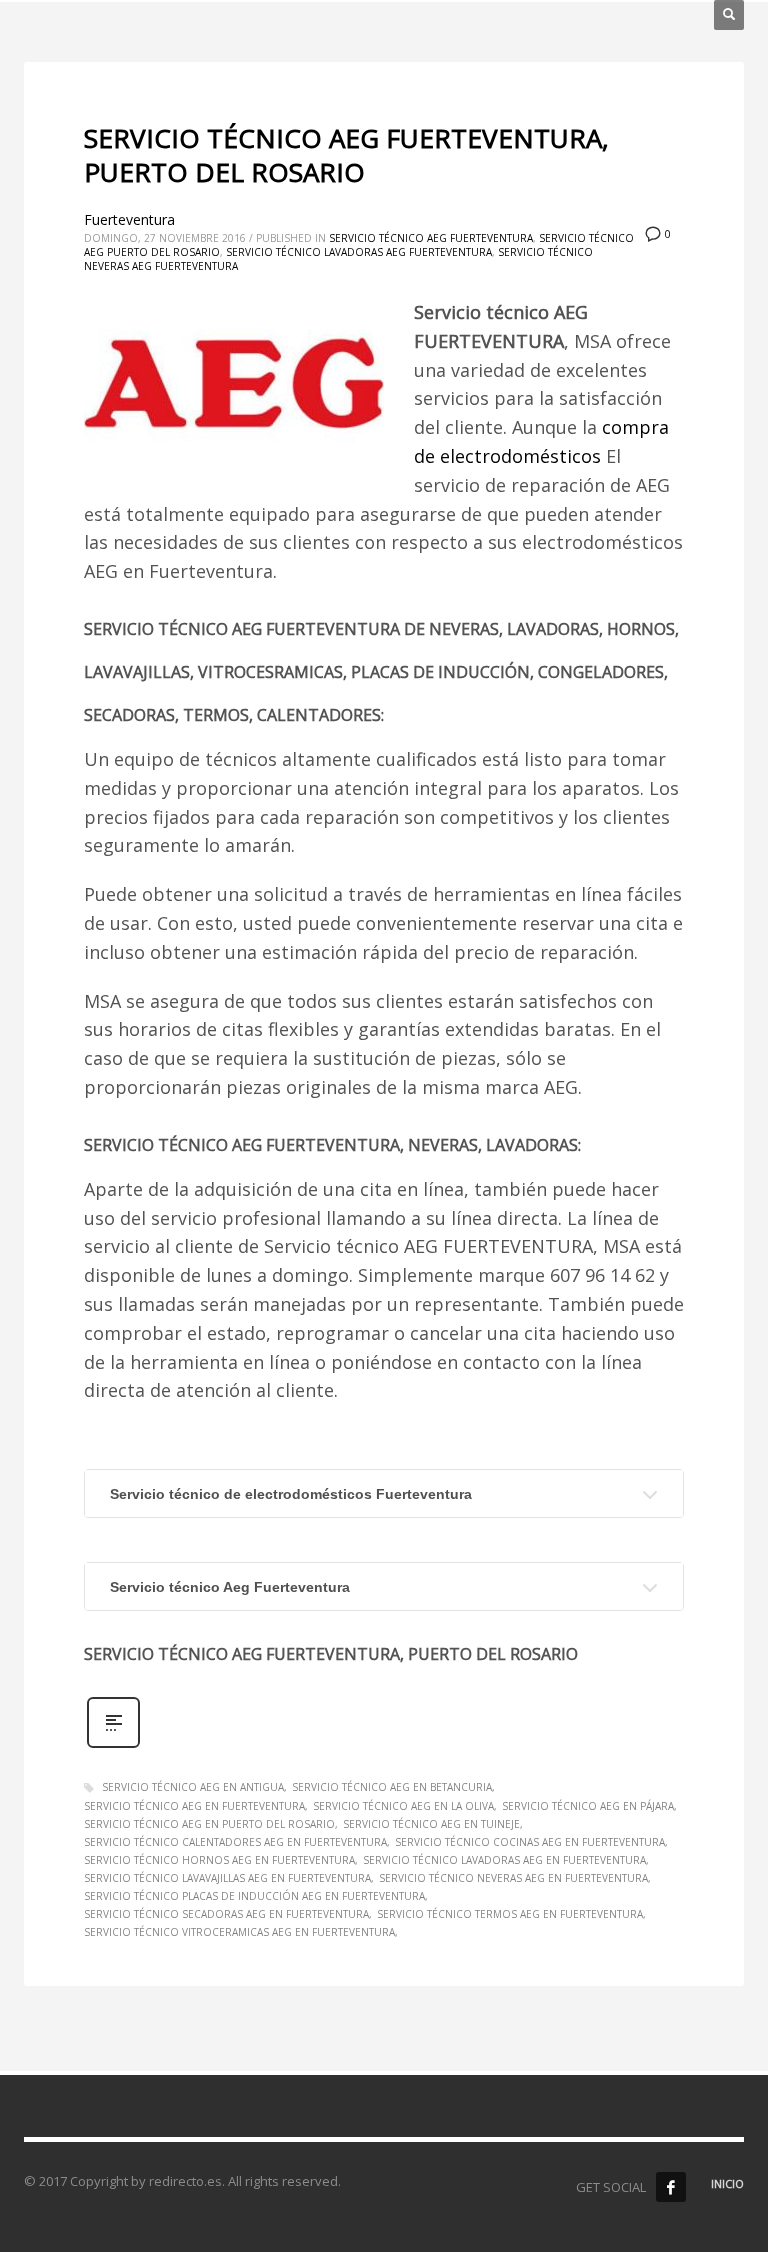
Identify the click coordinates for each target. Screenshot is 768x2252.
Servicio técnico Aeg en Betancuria (392, 1787)
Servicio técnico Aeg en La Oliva (403, 1806)
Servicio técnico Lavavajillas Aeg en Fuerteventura (227, 1878)
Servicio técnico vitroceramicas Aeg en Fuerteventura (239, 1932)
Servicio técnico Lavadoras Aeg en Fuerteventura (504, 1860)
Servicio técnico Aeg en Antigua (193, 1787)
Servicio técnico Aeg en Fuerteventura (194, 1806)
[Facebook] (671, 2187)
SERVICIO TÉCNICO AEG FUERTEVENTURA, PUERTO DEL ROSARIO (346, 155)
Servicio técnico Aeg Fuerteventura (431, 238)
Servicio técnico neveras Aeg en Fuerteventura (513, 1878)
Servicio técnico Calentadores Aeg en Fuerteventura (235, 1842)
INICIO (727, 2183)
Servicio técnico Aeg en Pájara (588, 1806)
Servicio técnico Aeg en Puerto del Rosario (209, 1824)
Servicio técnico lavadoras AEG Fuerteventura (359, 252)
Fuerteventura (129, 219)
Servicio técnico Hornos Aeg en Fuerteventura (219, 1860)
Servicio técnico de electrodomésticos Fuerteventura (291, 1494)
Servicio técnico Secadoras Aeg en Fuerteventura (226, 1914)
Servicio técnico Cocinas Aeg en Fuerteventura (530, 1842)
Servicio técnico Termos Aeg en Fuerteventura (510, 1914)
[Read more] (113, 1745)
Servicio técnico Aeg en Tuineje (431, 1824)
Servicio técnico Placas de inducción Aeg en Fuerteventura (254, 1896)
